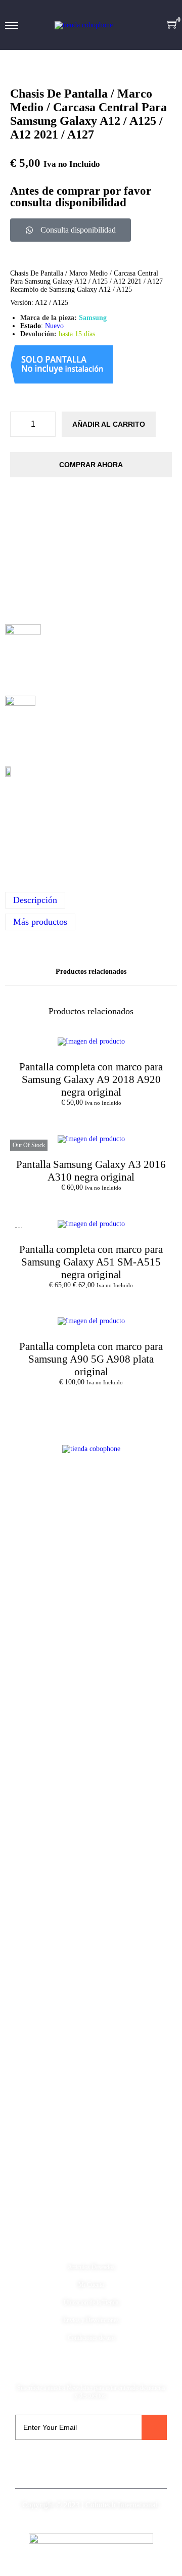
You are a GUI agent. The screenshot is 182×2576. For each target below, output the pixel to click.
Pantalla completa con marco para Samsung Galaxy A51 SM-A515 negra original (91, 1262)
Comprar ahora (91, 465)
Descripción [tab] (35, 900)
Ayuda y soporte (91, 2245)
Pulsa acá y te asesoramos (91, 822)
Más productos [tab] (40, 922)
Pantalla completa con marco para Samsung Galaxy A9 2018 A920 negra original (91, 1079)
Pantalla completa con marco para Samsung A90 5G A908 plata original (91, 1359)
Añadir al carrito (109, 424)
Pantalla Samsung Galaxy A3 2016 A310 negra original (91, 1171)
